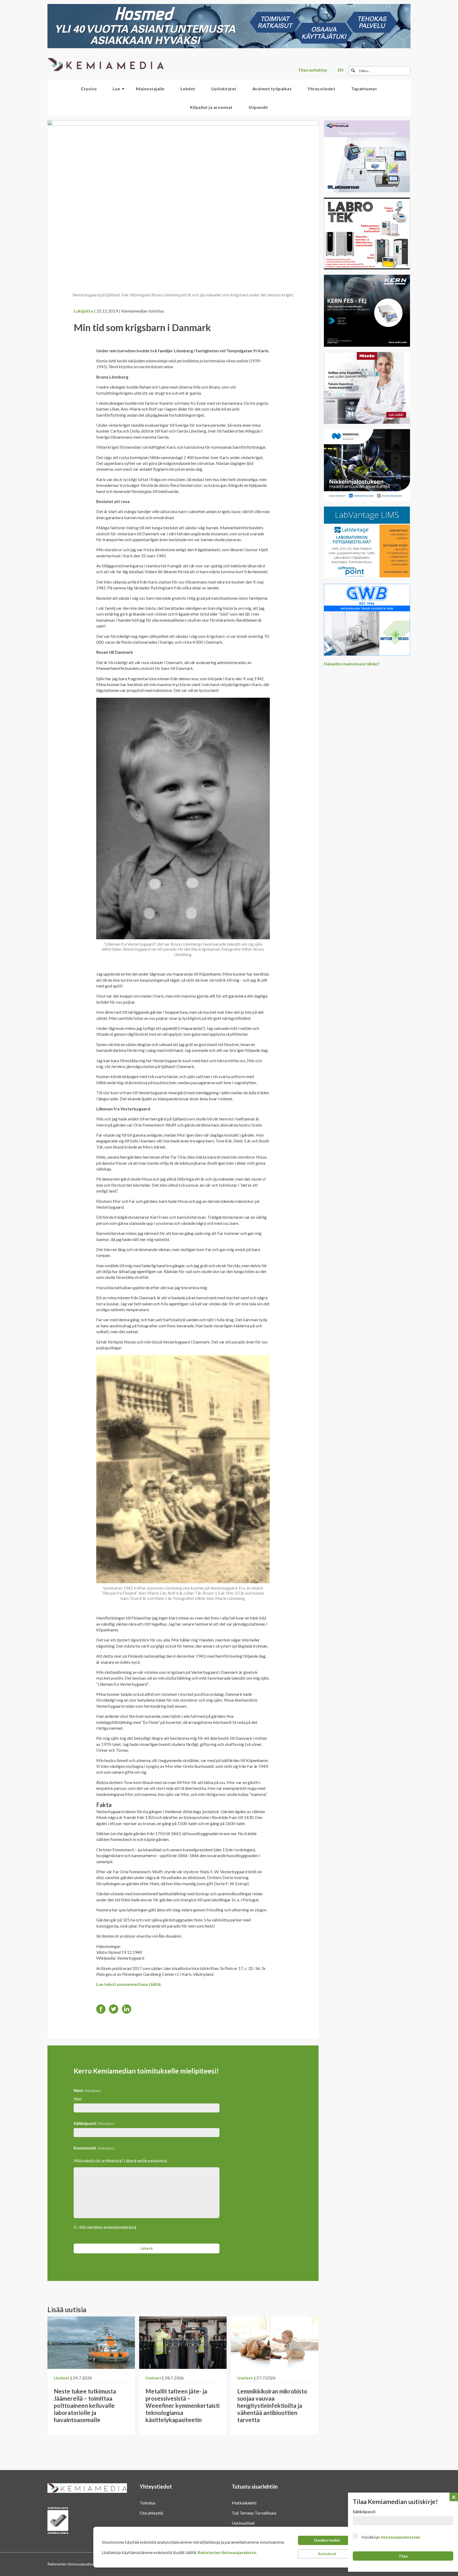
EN (340, 70)
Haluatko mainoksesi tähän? (352, 664)
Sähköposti (94, 2123)
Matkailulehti (244, 2503)
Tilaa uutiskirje (312, 70)
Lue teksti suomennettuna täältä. (129, 1984)
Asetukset (327, 2554)
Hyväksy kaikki (327, 2540)
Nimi (78, 2099)
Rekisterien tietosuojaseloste (227, 2552)
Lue (116, 89)
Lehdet (188, 89)
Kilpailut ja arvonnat (211, 107)
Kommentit (94, 2148)
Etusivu (89, 89)
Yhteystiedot (321, 89)
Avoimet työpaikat (272, 89)
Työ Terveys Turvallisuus (254, 2513)
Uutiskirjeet (224, 89)
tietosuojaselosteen (400, 2537)
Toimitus (148, 2503)
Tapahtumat (364, 89)
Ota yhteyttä (151, 2513)
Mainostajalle (150, 89)
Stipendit (258, 107)
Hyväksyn (391, 2537)
